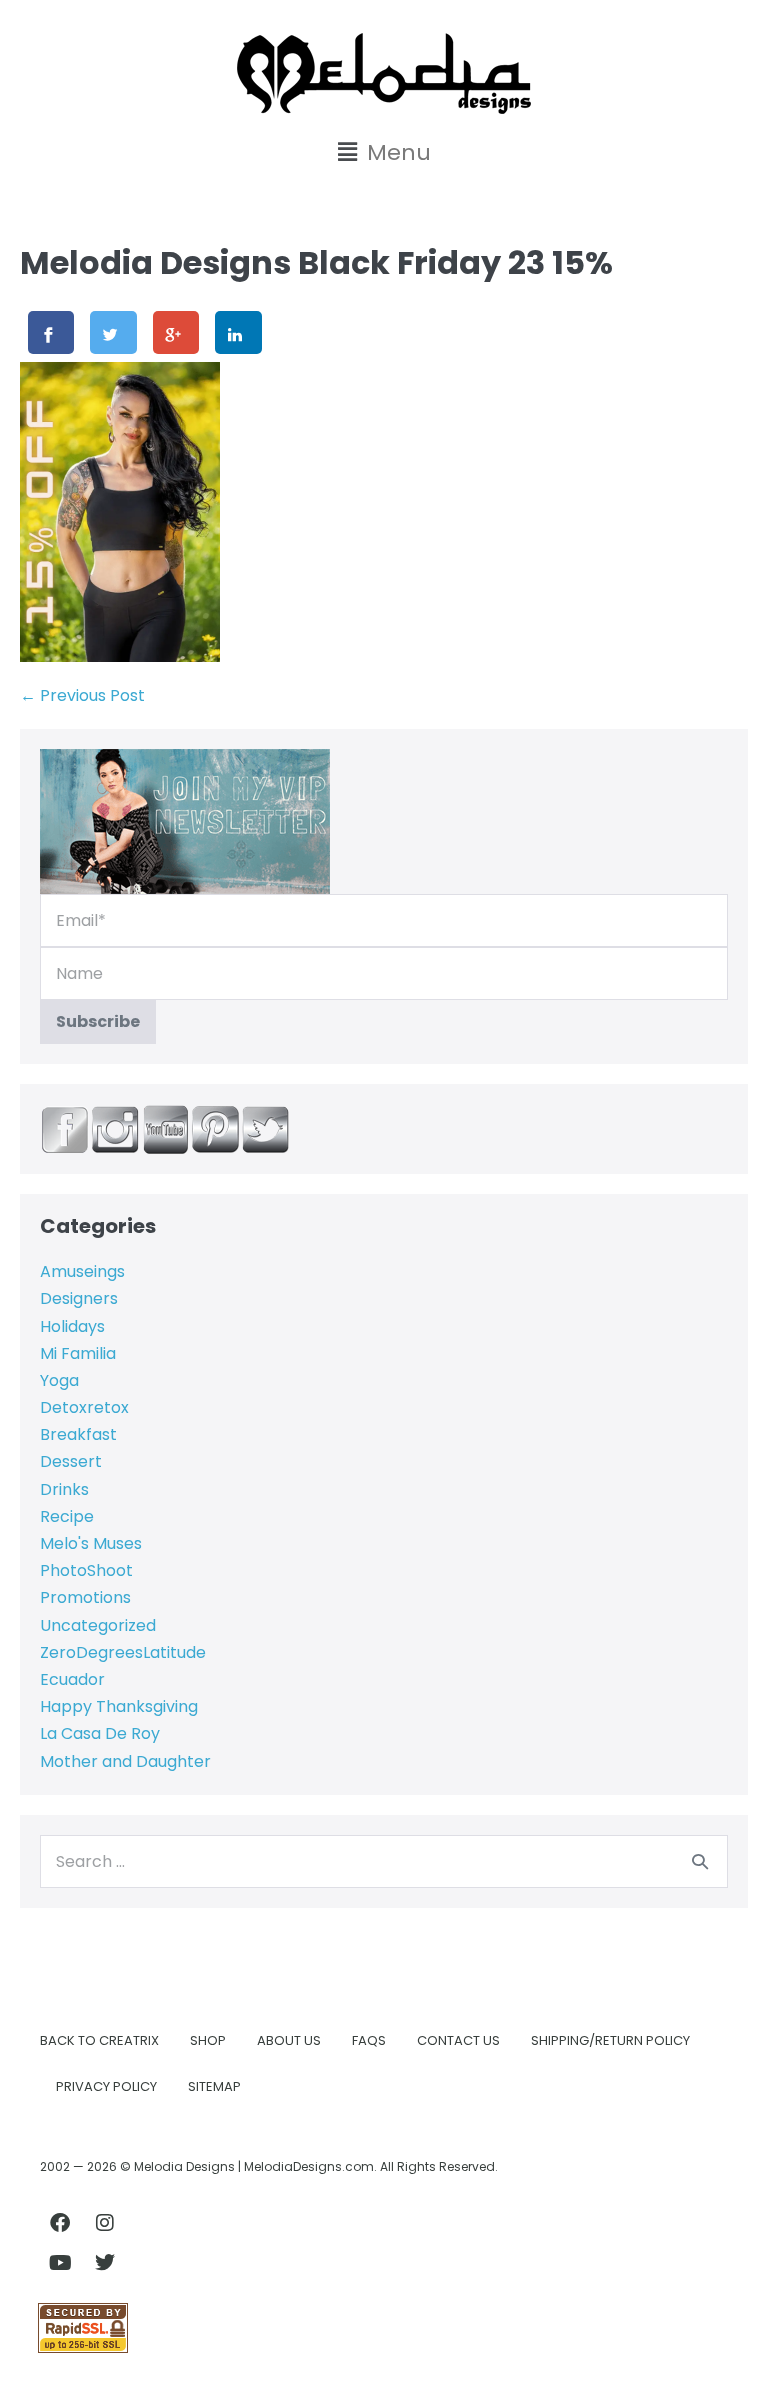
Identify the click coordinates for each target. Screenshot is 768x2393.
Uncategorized (98, 1625)
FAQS (369, 2040)
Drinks (64, 1489)
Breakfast (78, 1434)
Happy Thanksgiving (119, 1706)
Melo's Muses (91, 1543)
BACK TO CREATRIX (99, 2040)
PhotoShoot (86, 1570)
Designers (79, 1298)
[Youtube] (60, 2263)
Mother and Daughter (125, 1761)
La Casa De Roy (100, 1733)
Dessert (71, 1461)
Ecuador (72, 1679)
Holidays (72, 1326)
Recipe (67, 1516)
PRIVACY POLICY (106, 2086)
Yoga (59, 1380)
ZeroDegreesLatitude (123, 1652)
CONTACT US (458, 2040)
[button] (384, 152)
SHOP (208, 2040)
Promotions (85, 1597)
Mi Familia (78, 1353)
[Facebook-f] (60, 2223)
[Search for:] (384, 1861)
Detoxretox (84, 1407)
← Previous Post (82, 695)
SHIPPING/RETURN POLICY (610, 2040)
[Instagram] (105, 2223)
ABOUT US (289, 2040)
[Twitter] (105, 2263)
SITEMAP (214, 2086)
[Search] (700, 1861)
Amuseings (82, 1271)
